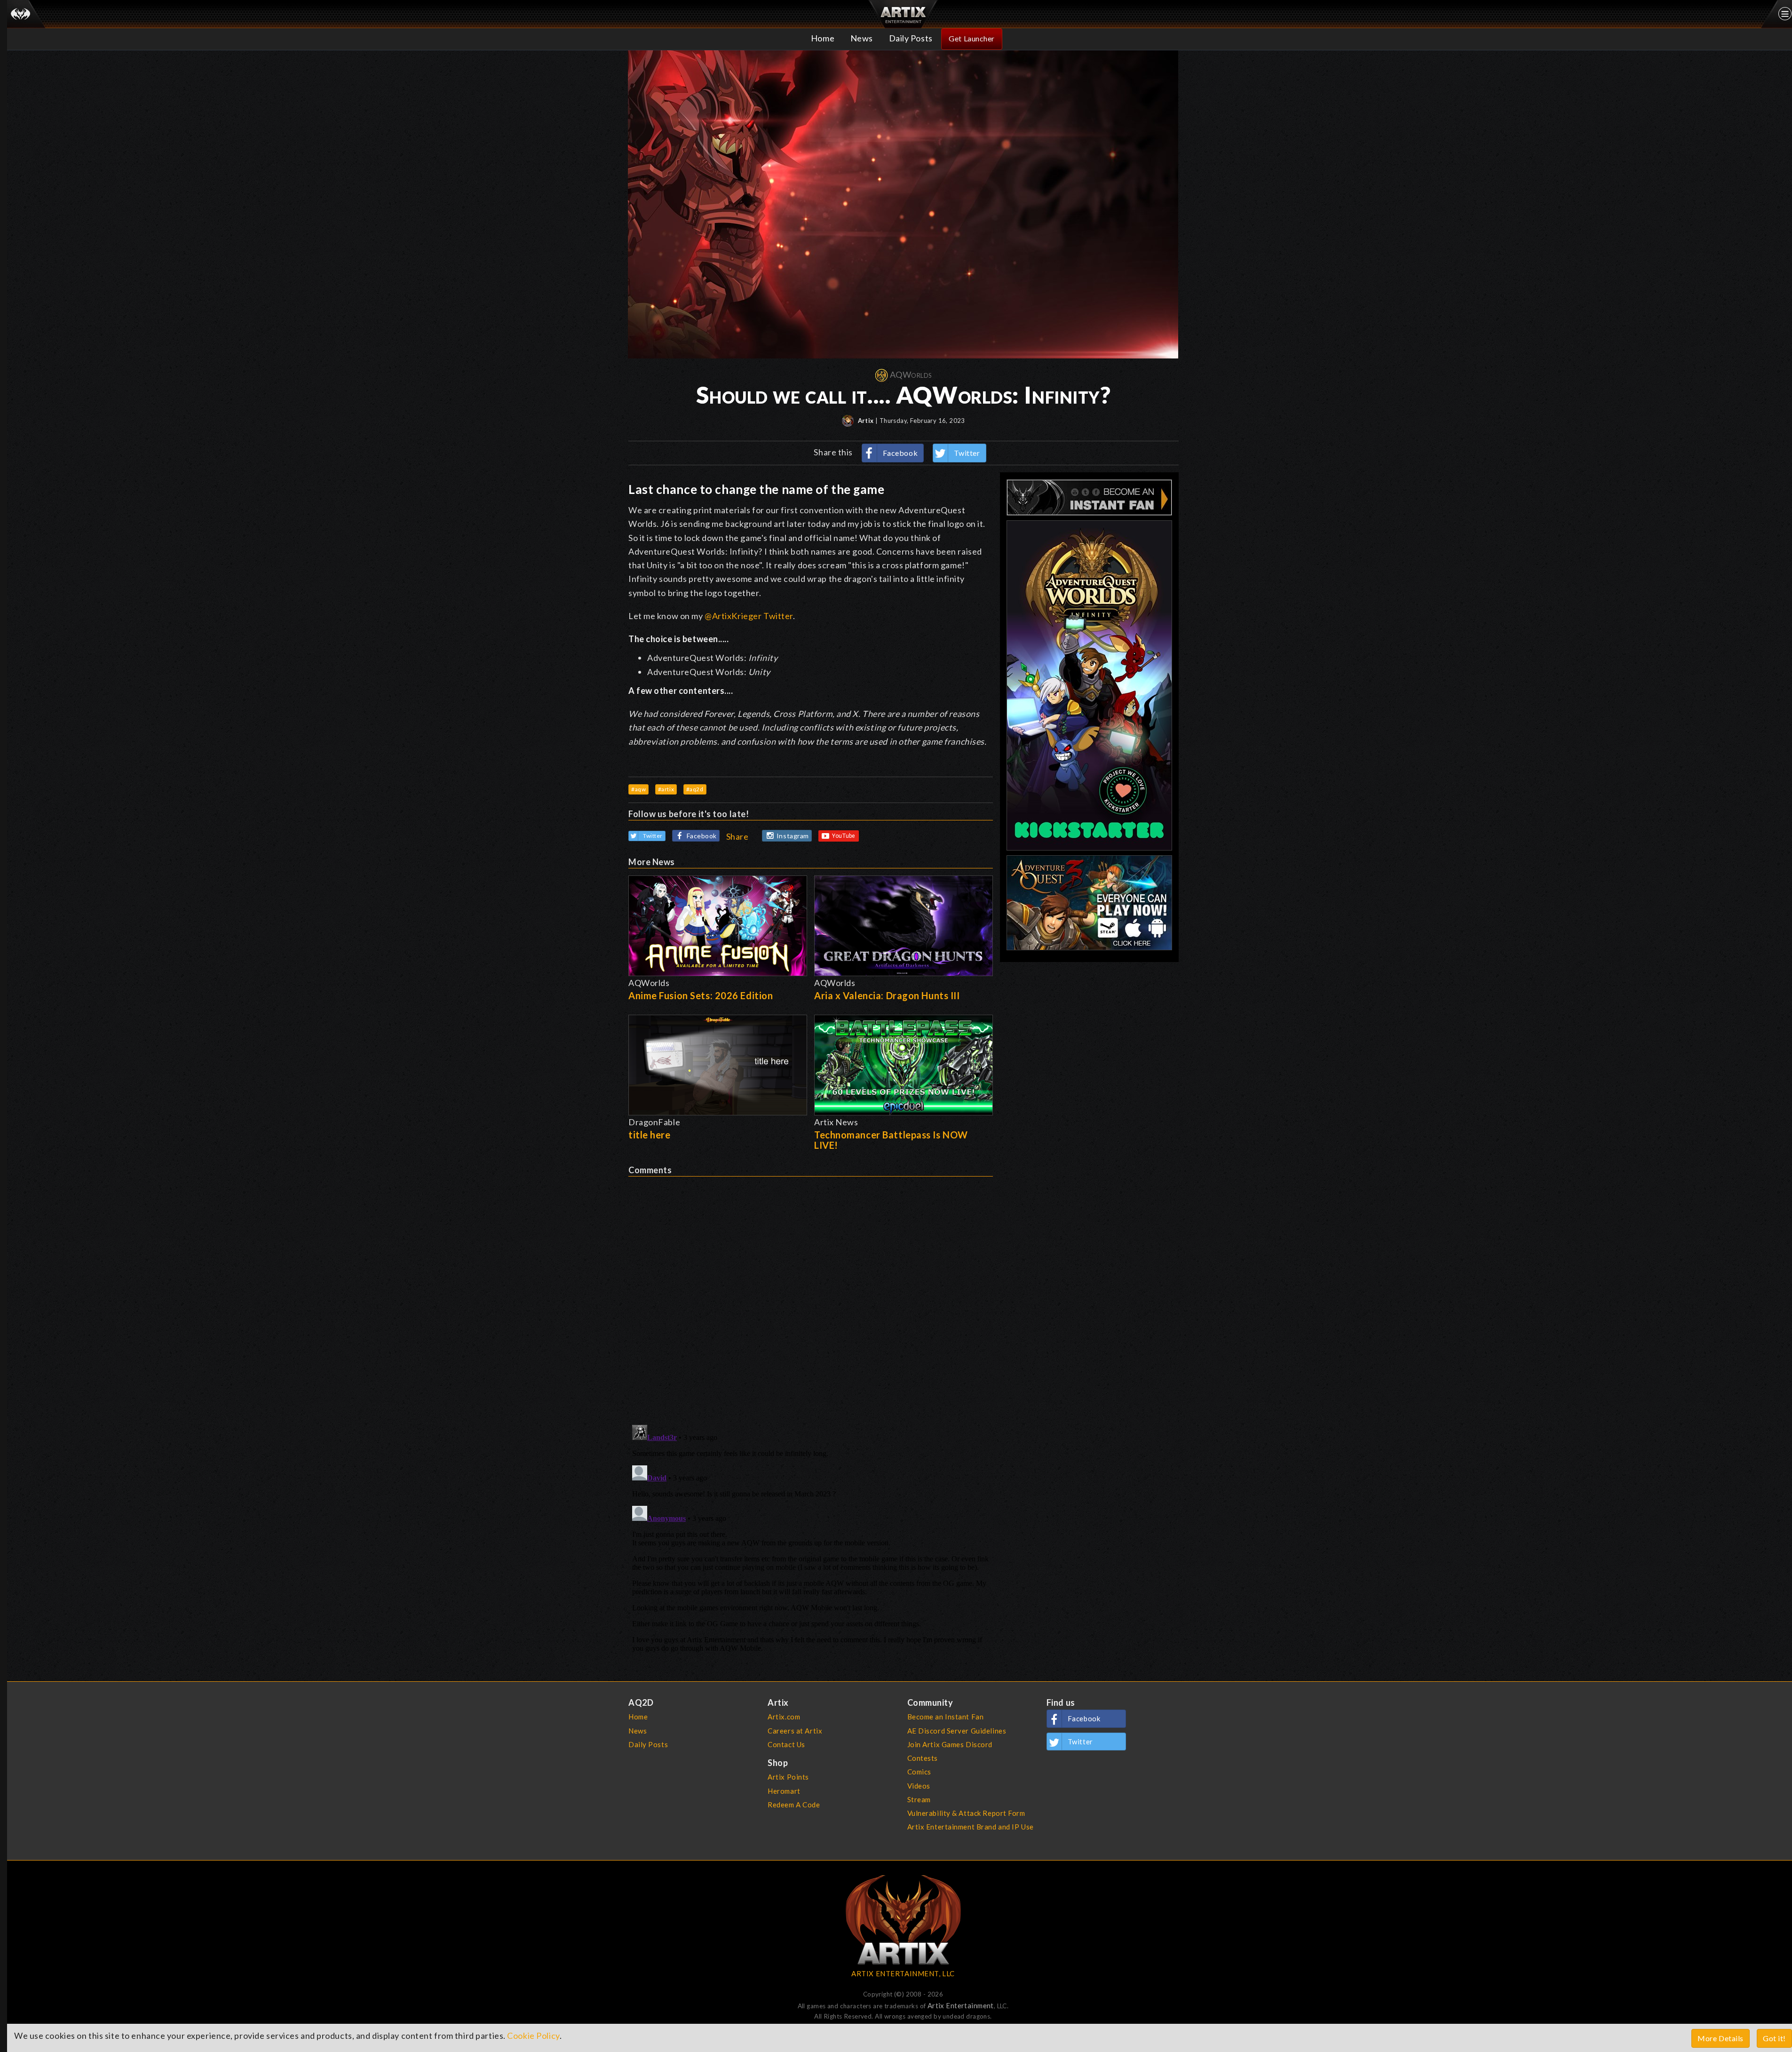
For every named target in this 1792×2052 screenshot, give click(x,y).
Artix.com (784, 1717)
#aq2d (695, 789)
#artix (666, 789)
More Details (1721, 2038)
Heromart (784, 1791)
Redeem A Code (794, 1805)
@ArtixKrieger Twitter (749, 616)
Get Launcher (972, 38)
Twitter (967, 453)
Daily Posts (911, 38)
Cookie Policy (533, 2036)
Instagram (793, 836)
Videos (919, 1786)
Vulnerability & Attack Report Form (966, 1813)
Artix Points (788, 1777)
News (862, 38)
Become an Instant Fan (946, 1717)
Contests (923, 1758)
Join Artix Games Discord (950, 1744)
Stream (919, 1799)
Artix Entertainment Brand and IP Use (971, 1827)
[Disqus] (811, 1294)
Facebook (900, 453)
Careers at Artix (795, 1731)
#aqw (638, 789)
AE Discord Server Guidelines (957, 1731)
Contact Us (786, 1744)
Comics (919, 1772)
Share (737, 836)
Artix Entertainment (961, 2005)
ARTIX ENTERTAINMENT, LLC (903, 1973)
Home (823, 38)
